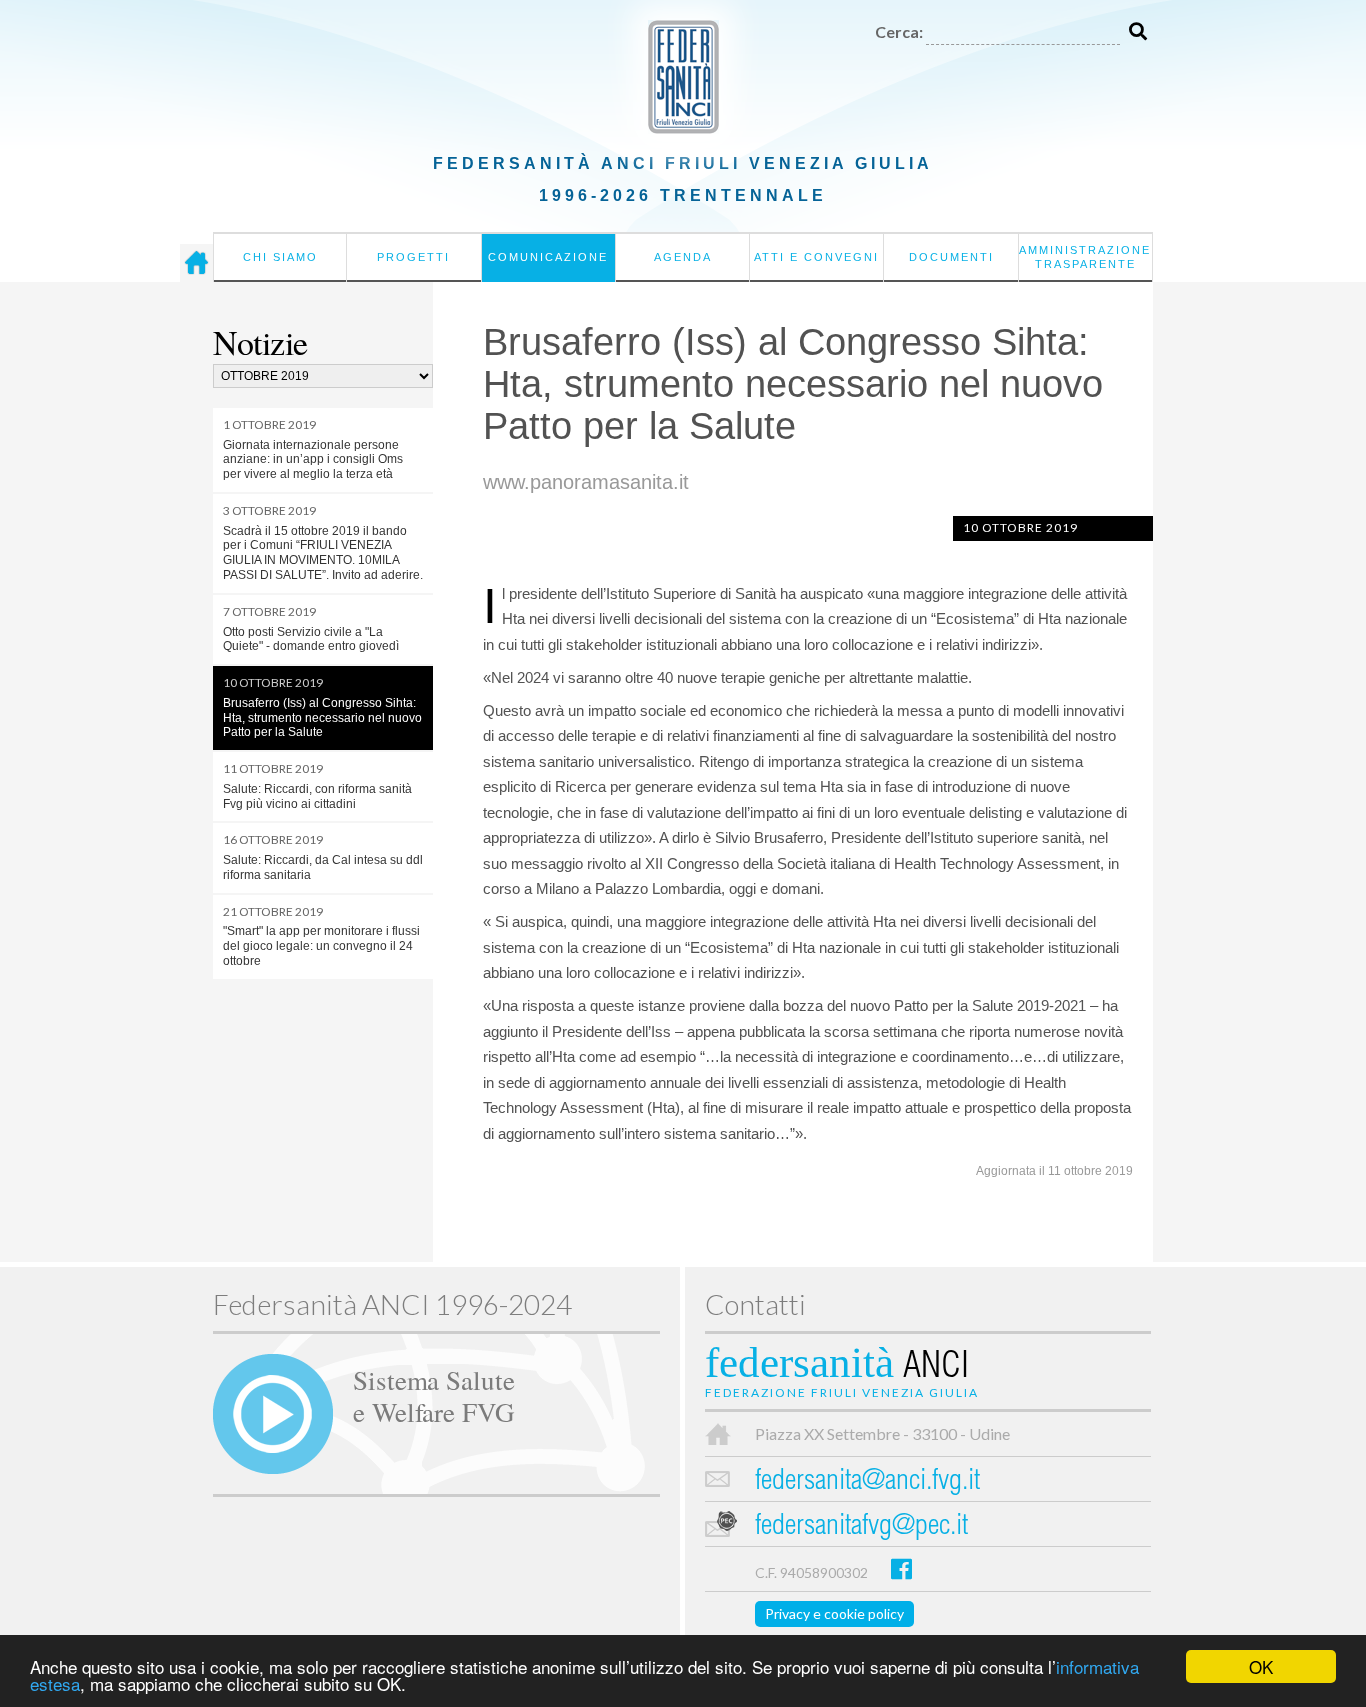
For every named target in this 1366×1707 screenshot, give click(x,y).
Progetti (413, 257)
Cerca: (899, 31)
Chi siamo (280, 257)
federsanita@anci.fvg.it (867, 1482)
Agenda (683, 257)
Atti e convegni (816, 257)
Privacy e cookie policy (834, 1613)
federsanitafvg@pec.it (861, 1527)
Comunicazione (548, 257)
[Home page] (196, 263)
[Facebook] (901, 1568)
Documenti (951, 257)
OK (1261, 1666)
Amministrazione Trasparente (1085, 257)
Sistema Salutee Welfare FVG (434, 1395)
